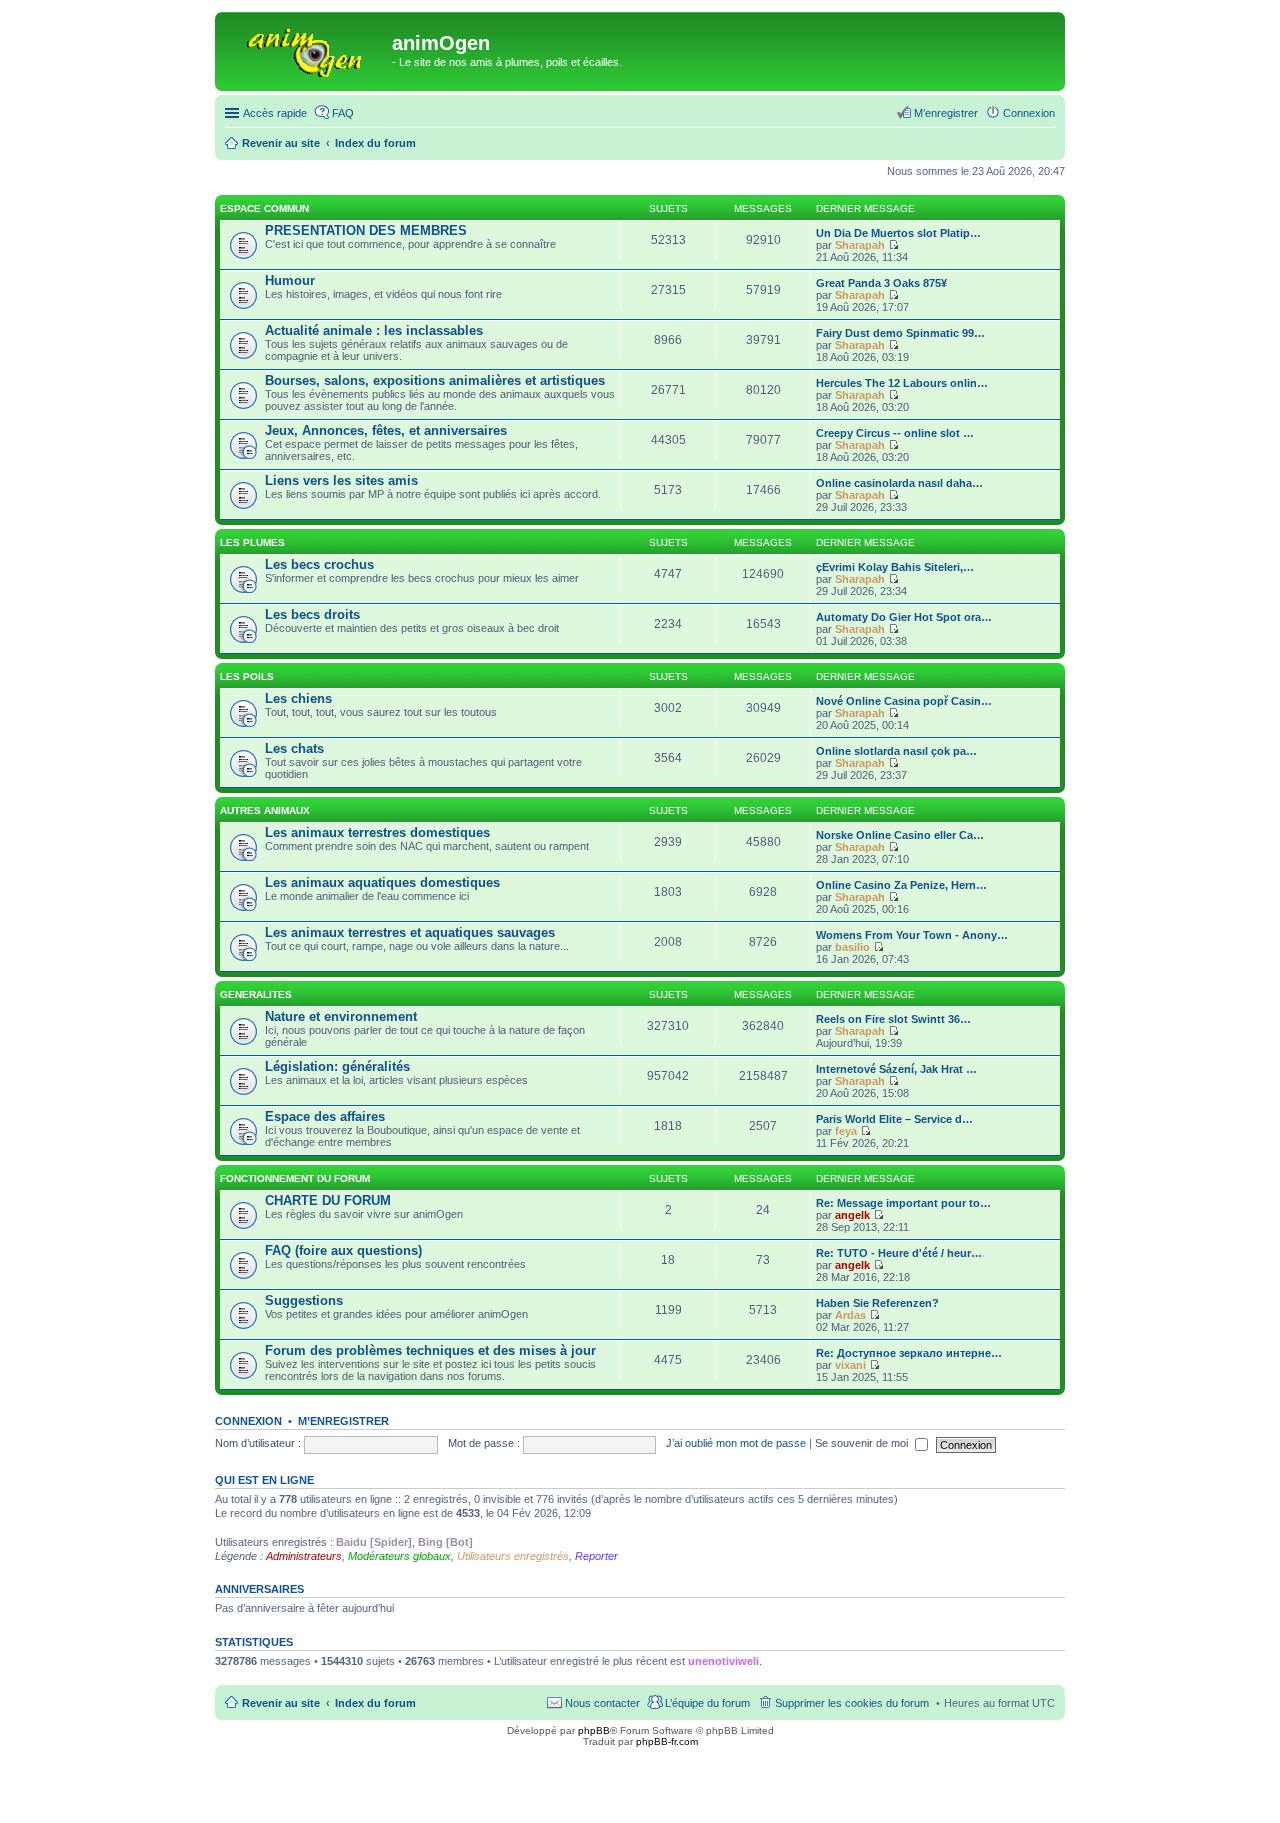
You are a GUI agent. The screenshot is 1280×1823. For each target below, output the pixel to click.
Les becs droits (312, 614)
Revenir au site (281, 1703)
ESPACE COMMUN (264, 208)
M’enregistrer (343, 1421)
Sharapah (860, 245)
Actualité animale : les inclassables (374, 330)
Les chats (294, 748)
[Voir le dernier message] (893, 245)
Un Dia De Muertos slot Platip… (898, 233)
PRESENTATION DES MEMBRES (366, 230)
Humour (290, 280)
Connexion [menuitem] (1029, 113)
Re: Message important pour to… (903, 1203)
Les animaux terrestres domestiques (377, 832)
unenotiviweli (723, 1661)
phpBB (594, 1730)
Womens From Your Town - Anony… (912, 935)
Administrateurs (304, 1556)
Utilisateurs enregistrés (513, 1556)
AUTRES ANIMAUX (265, 810)
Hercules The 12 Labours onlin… (902, 383)
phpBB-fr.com (667, 1741)
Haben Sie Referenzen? (877, 1303)
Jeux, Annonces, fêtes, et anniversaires (386, 430)
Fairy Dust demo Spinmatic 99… (900, 333)
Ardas (850, 1315)
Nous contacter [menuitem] (602, 1703)
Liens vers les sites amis (341, 480)
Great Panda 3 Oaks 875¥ (881, 283)
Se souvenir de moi (863, 1443)
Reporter (596, 1556)
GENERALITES (256, 994)
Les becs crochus (319, 564)
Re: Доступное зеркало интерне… (909, 1353)
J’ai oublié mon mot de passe (736, 1443)
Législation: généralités (337, 1066)
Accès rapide (275, 113)
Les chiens (298, 698)
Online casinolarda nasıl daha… (899, 483)
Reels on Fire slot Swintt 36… (893, 1019)
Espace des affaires (325, 1116)
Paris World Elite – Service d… (894, 1119)
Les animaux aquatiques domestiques (382, 882)
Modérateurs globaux (399, 1556)
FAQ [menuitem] (343, 113)
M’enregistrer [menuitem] (946, 113)
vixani (850, 1365)
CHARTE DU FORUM (328, 1200)
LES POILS (247, 676)
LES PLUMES (252, 542)
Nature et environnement (341, 1016)
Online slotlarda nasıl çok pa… (896, 751)
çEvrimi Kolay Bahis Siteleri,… (895, 567)
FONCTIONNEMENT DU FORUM (295, 1178)
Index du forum (375, 1703)
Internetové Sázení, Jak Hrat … (896, 1069)
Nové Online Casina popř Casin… (904, 701)
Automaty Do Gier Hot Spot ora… (904, 617)
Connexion (248, 1421)
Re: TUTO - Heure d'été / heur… (899, 1253)
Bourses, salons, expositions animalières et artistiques (435, 380)
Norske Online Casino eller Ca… (900, 835)
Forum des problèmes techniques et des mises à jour (430, 1350)
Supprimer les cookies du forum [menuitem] (852, 1703)
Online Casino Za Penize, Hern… (901, 885)
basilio (852, 947)
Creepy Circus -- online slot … (895, 433)
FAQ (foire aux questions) (343, 1250)
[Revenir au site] (306, 49)
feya (846, 1131)
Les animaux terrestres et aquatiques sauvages (410, 932)
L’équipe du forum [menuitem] (707, 1703)
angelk (852, 1215)
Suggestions (304, 1300)
